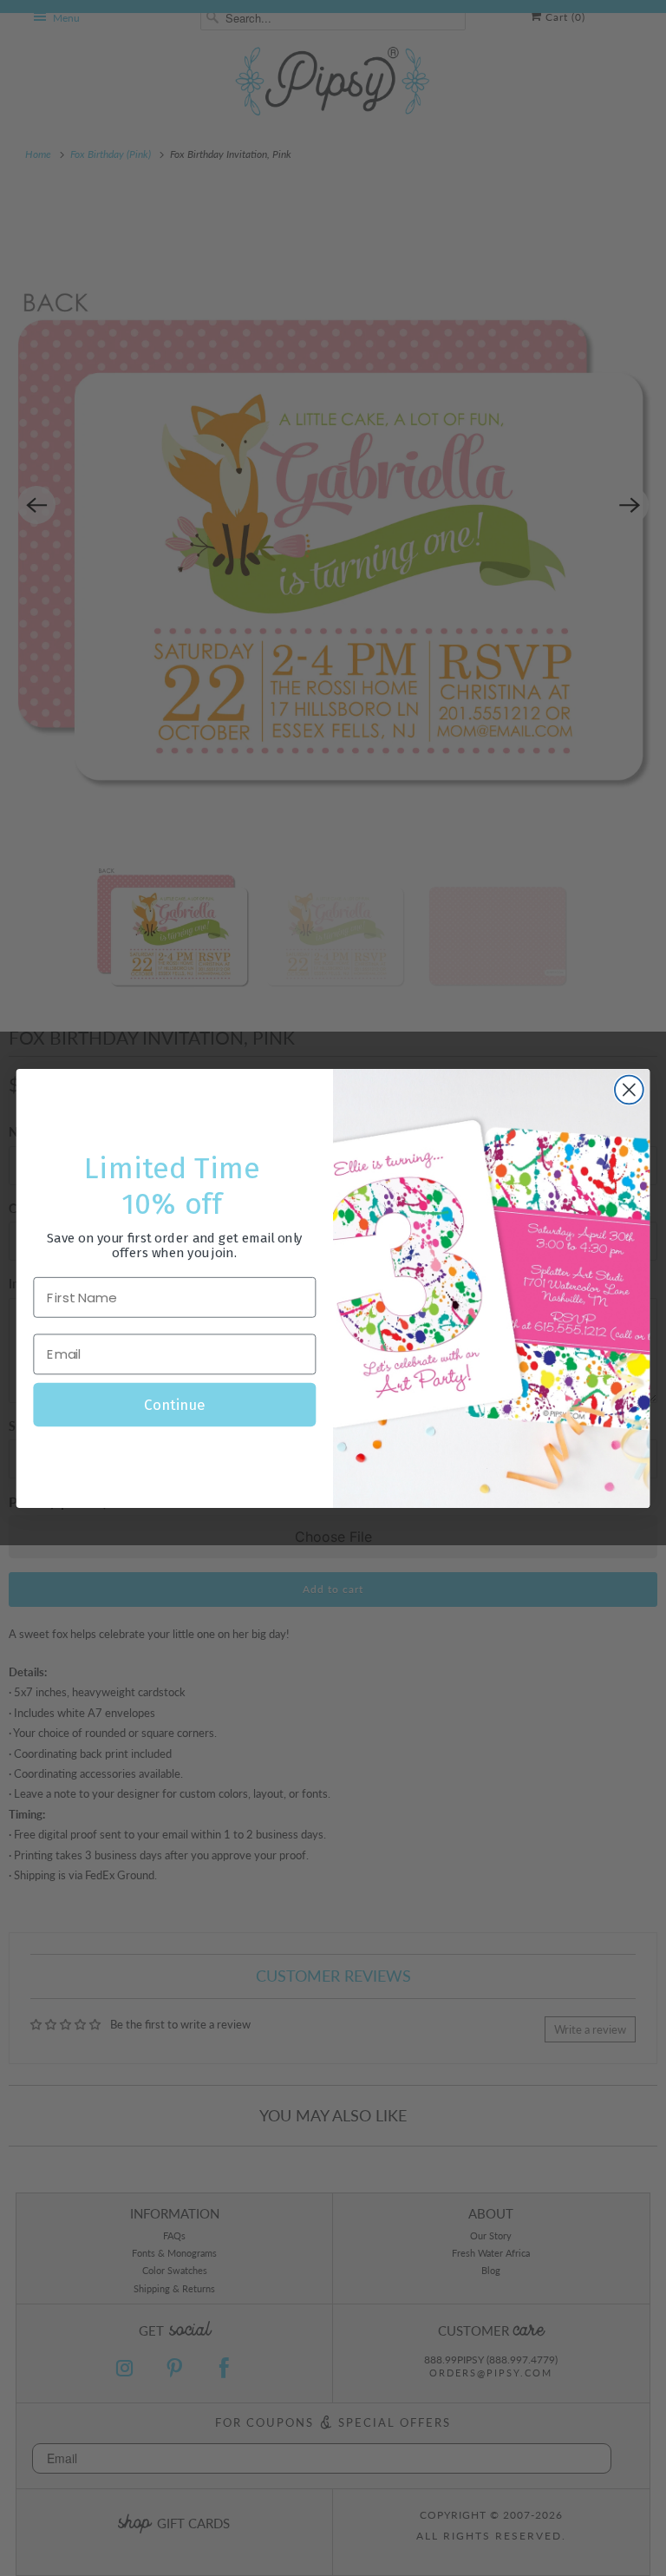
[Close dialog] (629, 1089)
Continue (174, 1404)
